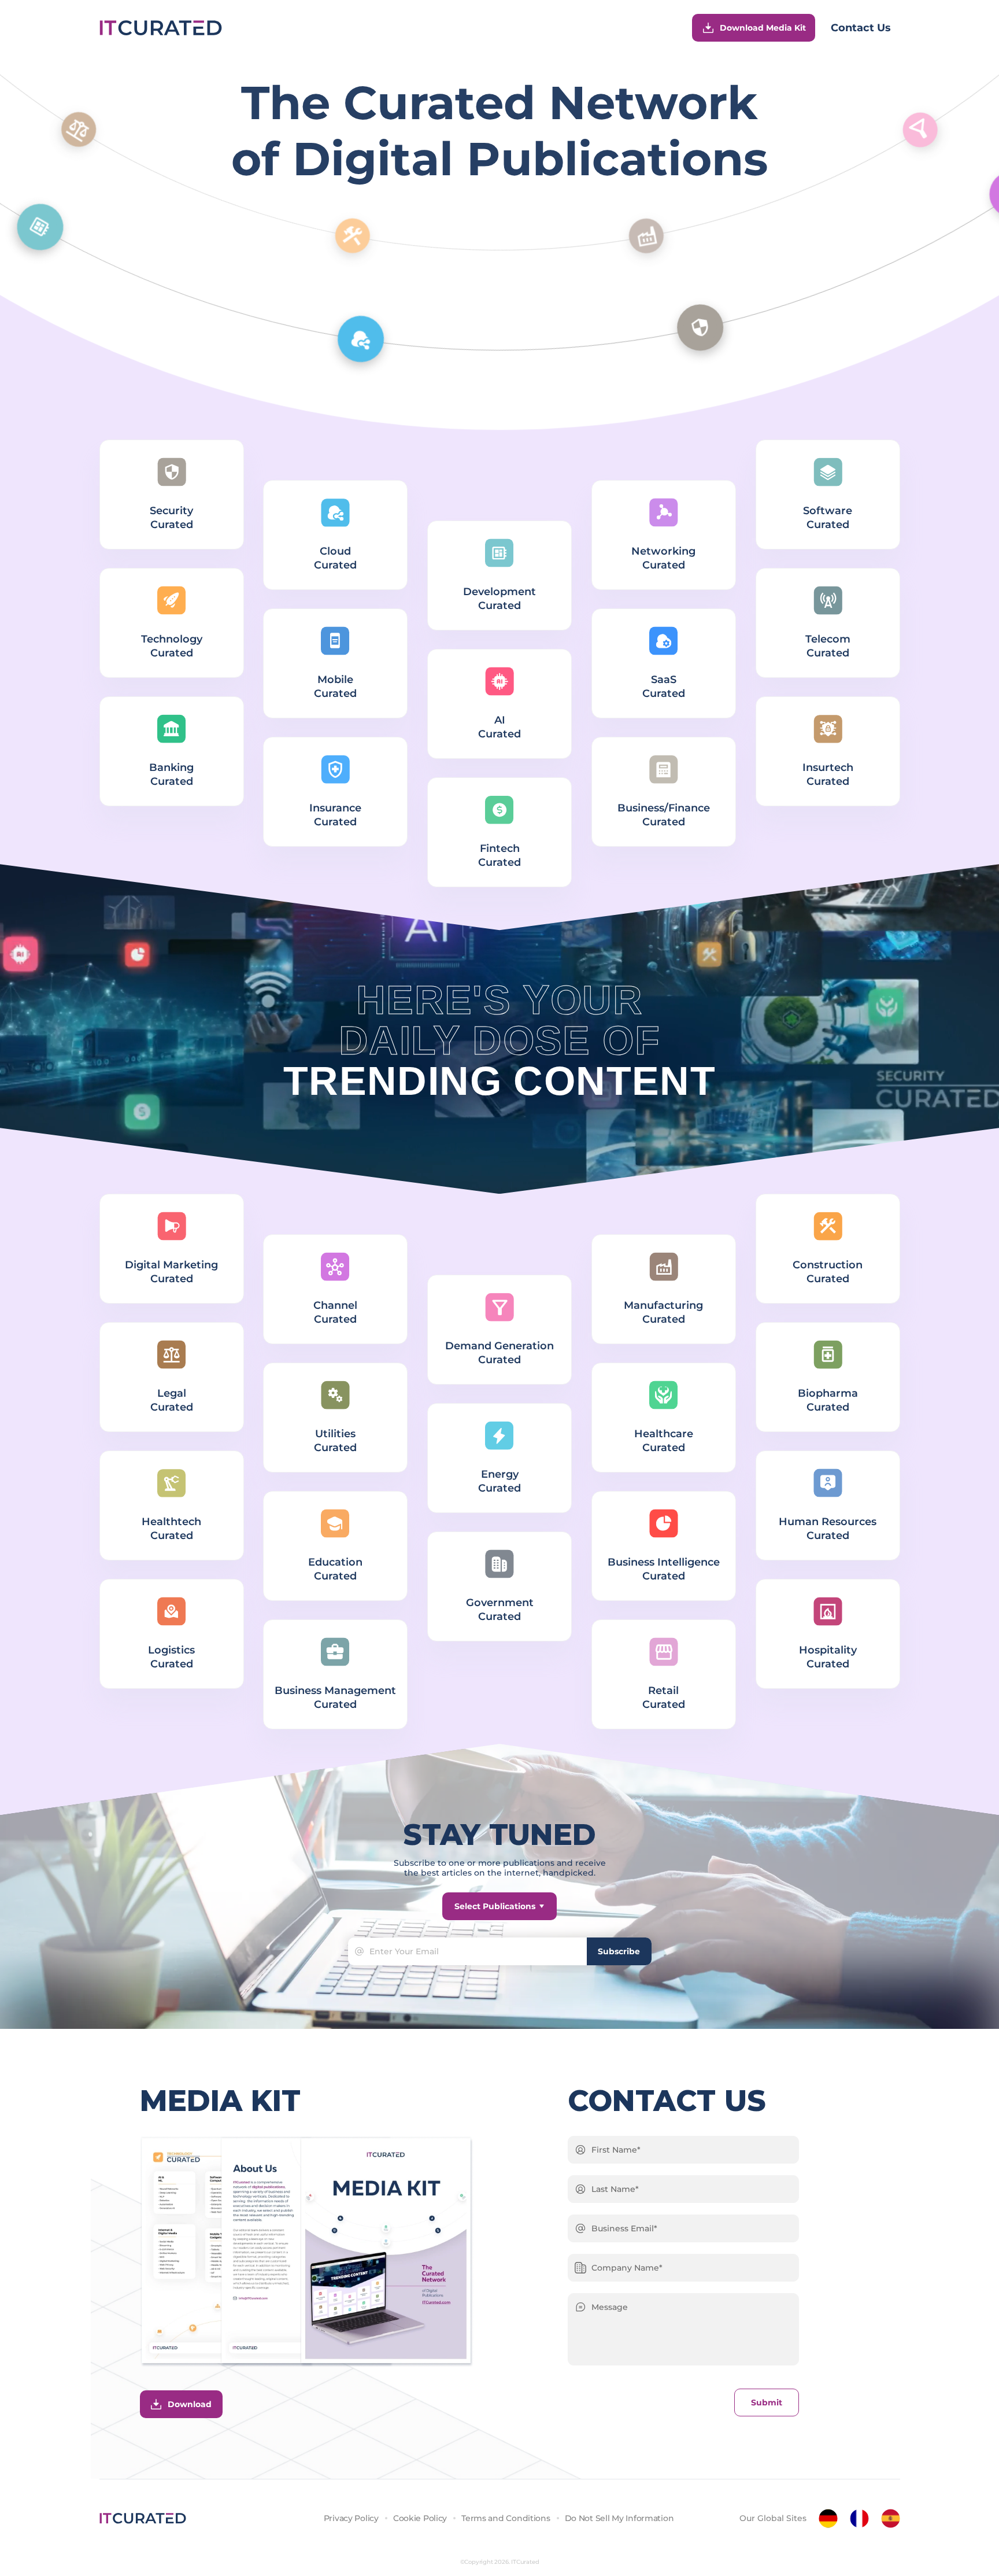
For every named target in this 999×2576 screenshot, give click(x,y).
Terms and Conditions (506, 2518)
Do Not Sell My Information (619, 2518)
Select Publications (495, 1906)
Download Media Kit (763, 28)
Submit (767, 2402)
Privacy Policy (351, 2518)
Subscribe (619, 1951)
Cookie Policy (420, 2518)
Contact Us (861, 28)
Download (190, 2404)
